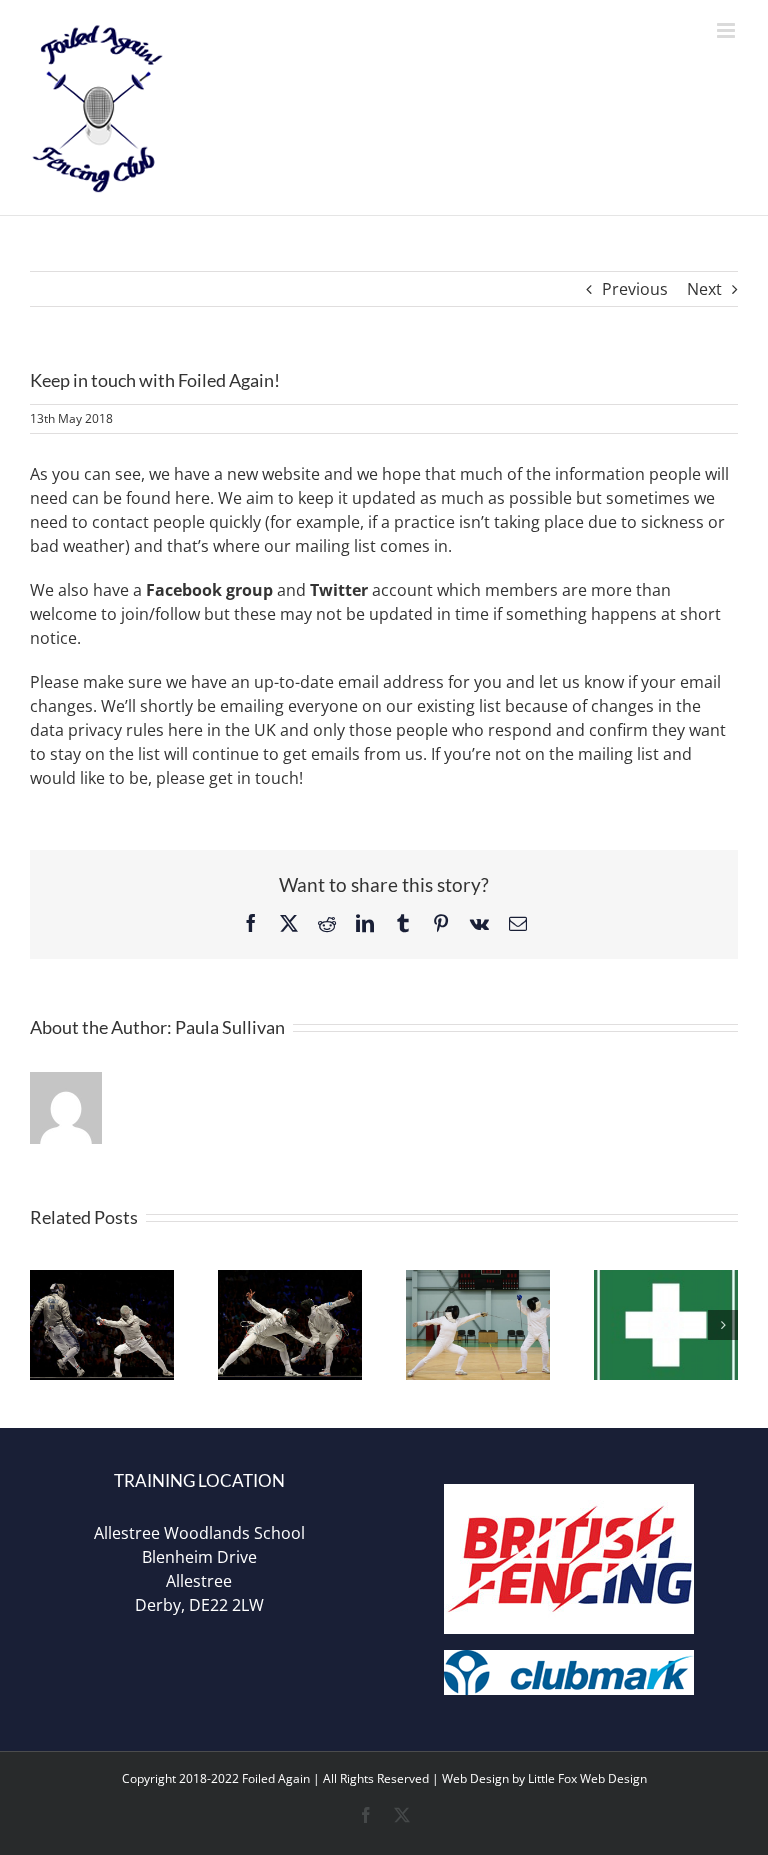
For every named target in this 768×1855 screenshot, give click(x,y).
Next (704, 289)
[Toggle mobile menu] (727, 30)
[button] (45, 1325)
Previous (635, 289)
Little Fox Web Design (587, 1778)
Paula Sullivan (230, 1027)
